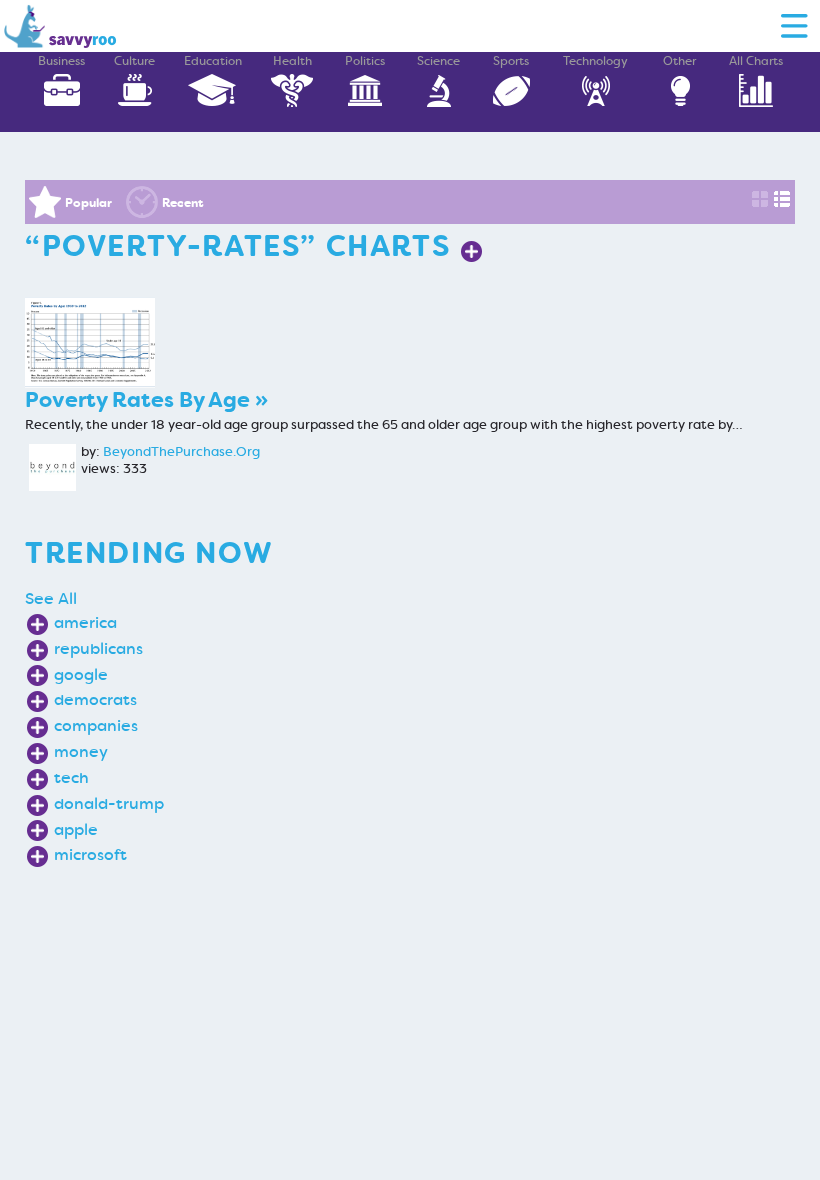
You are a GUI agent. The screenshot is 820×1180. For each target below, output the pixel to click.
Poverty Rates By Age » (146, 400)
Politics (365, 61)
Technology (595, 61)
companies (96, 725)
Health (292, 61)
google (81, 674)
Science (438, 61)
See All (51, 598)
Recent (182, 203)
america (85, 622)
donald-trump (109, 803)
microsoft (90, 854)
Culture (134, 61)
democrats (95, 699)
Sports (511, 61)
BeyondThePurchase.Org (181, 452)
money (81, 751)
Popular (88, 203)
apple (76, 829)
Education (213, 61)
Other (679, 61)
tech (71, 777)
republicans (98, 648)
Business (61, 61)
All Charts (756, 61)
